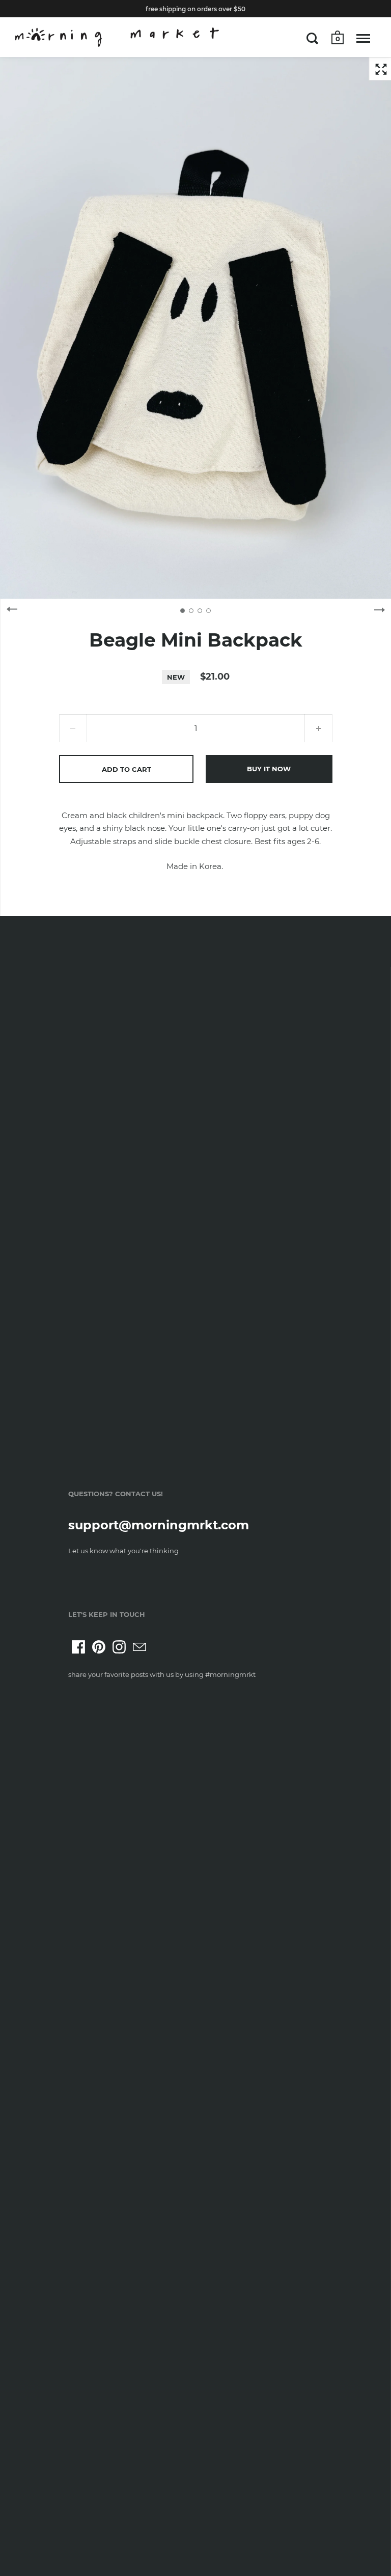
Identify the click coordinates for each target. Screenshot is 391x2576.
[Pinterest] (99, 1647)
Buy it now (269, 769)
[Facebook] (78, 1647)
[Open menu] (363, 38)
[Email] (139, 1647)
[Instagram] (119, 1647)
